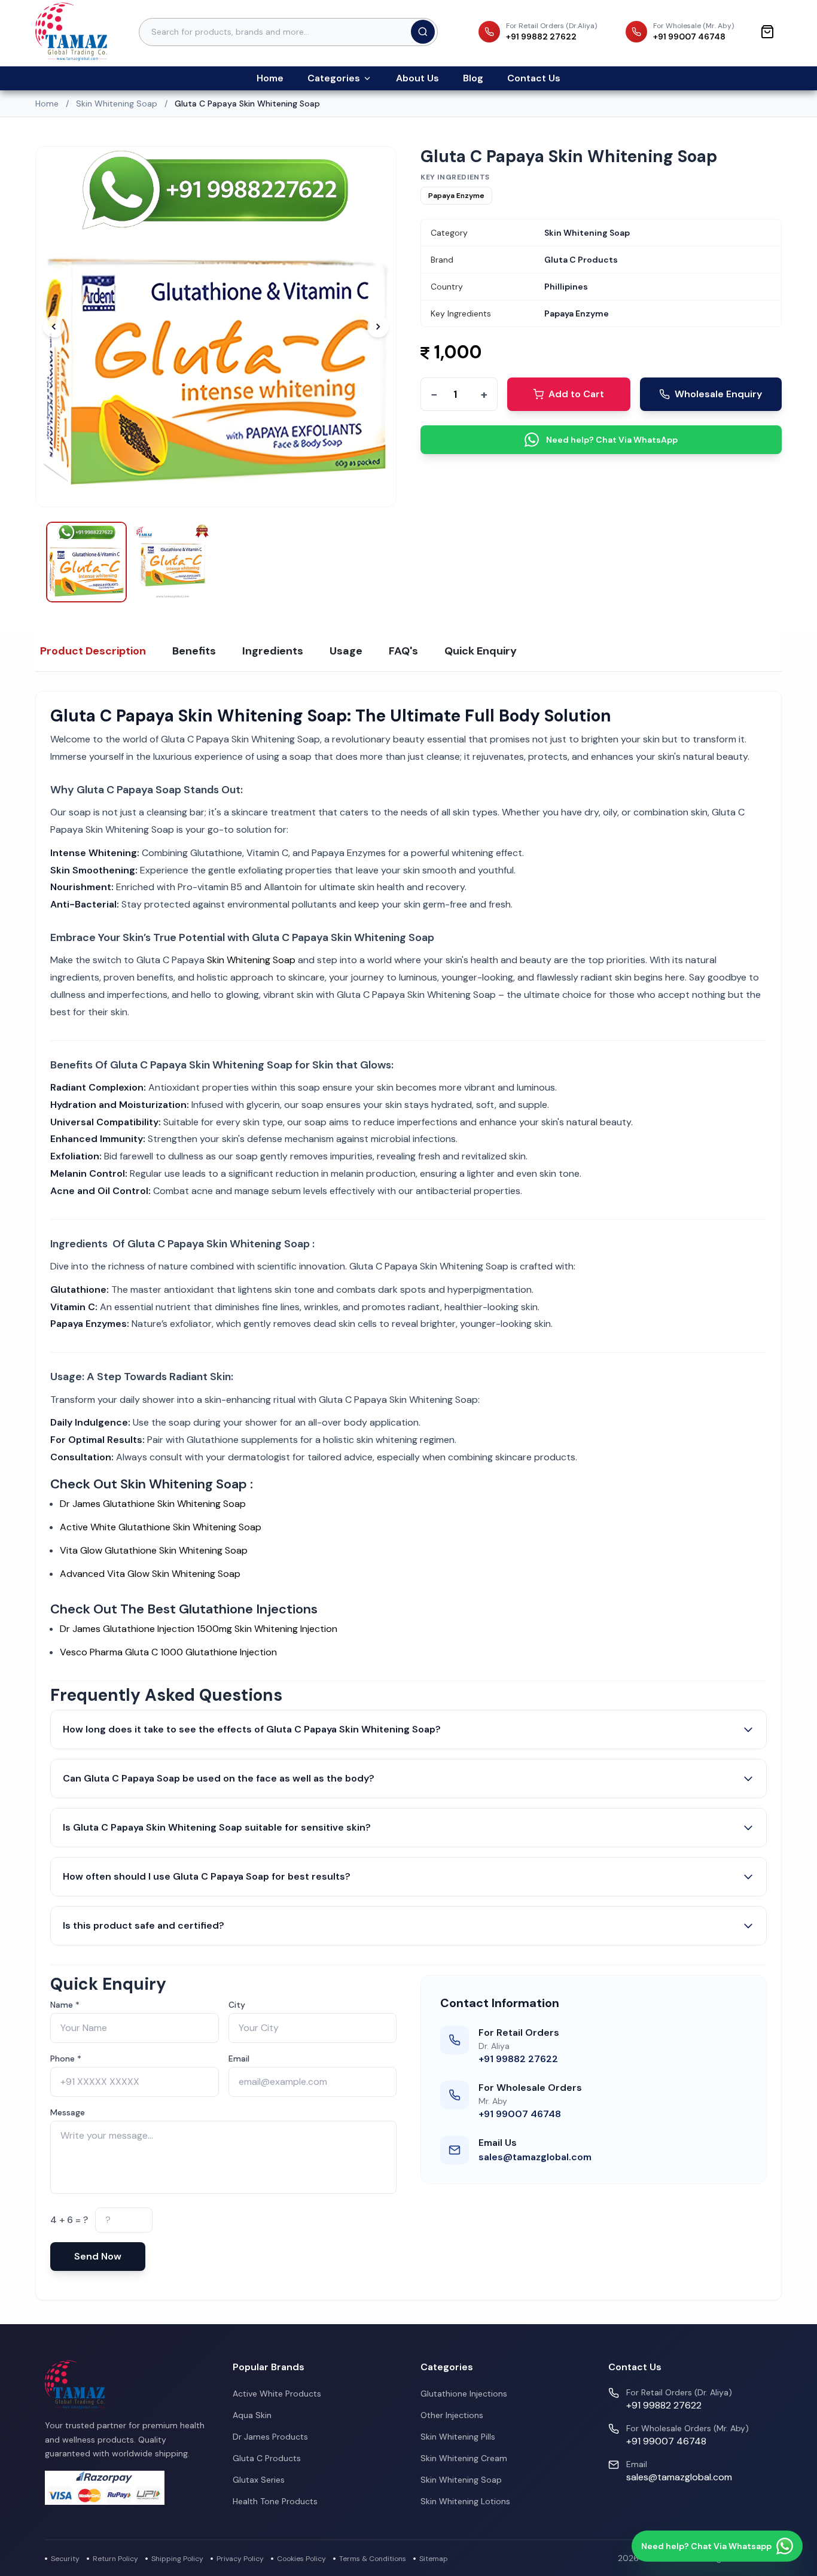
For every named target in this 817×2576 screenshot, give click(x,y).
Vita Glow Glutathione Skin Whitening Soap (155, 1550)
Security (65, 2559)
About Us (417, 78)
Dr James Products (270, 2437)
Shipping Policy (177, 2559)
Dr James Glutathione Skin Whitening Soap (154, 1504)
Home (270, 78)
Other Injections (452, 2415)
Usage (346, 651)
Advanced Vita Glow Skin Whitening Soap (150, 1574)
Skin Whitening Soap (117, 103)
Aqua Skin (252, 2415)
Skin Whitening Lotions (465, 2501)
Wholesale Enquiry (718, 394)
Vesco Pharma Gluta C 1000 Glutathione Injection (168, 1652)
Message (68, 2112)
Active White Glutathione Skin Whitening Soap (161, 1527)
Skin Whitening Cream (464, 2458)
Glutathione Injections (464, 2394)
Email (239, 2059)
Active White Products (277, 2394)
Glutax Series (259, 2480)
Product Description (93, 651)
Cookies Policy (301, 2559)
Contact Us (534, 78)
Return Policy (115, 2559)
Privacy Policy (240, 2559)
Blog (473, 78)
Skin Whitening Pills (458, 2437)
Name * (65, 2005)
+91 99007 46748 (520, 2114)
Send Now (98, 2256)
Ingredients (273, 651)
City (237, 2005)
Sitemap (434, 2559)
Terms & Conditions (373, 2559)
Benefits (194, 651)
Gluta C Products (267, 2458)
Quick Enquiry (481, 651)
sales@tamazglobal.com (535, 2157)
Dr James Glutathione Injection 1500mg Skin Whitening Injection (199, 1629)
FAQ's (403, 651)
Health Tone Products (275, 2501)
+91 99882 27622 (518, 2059)
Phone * (66, 2059)
